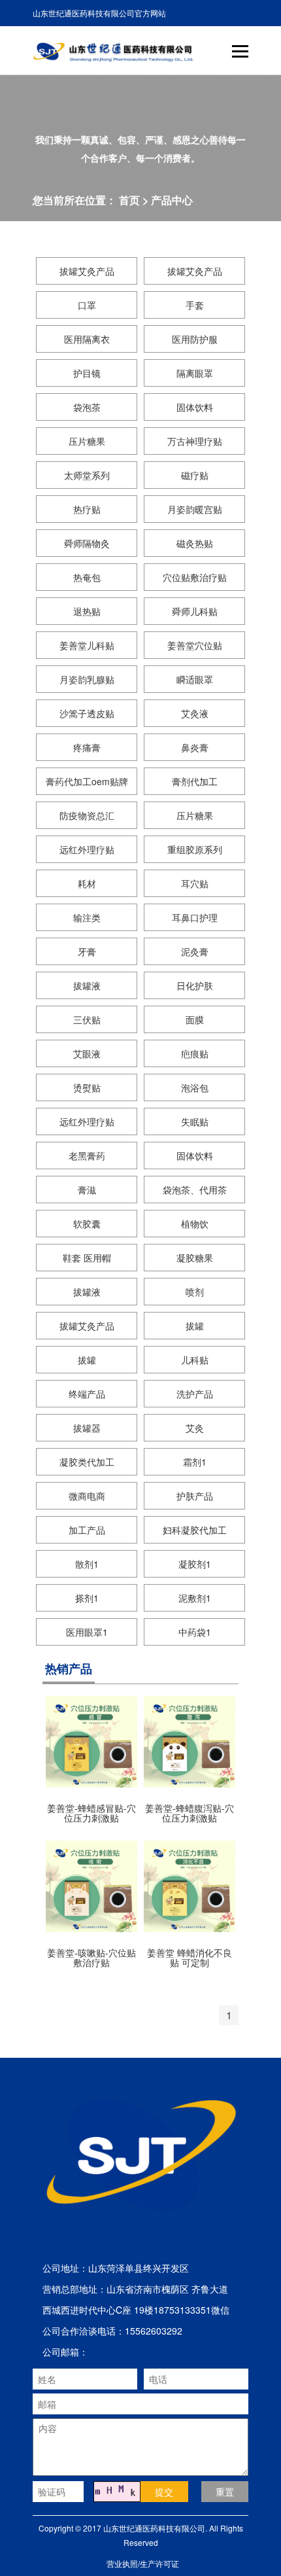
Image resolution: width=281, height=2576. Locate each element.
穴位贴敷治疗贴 (195, 577)
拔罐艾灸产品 (87, 271)
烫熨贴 (87, 1087)
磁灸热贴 (195, 543)
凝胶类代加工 (87, 1462)
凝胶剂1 (195, 1564)
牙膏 (87, 951)
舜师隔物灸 (87, 543)
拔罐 (195, 1326)
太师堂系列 (87, 475)
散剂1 (87, 1564)
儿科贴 (195, 1360)
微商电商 (87, 1496)
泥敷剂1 (195, 1598)
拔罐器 (87, 1428)
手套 (195, 305)
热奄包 (87, 577)
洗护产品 (195, 1394)
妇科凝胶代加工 (195, 1530)
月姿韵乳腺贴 (87, 679)
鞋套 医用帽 (87, 1258)
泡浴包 (195, 1087)
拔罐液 (87, 985)
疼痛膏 (87, 747)
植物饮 (195, 1224)
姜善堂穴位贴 (195, 645)
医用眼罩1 (87, 1632)
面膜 (195, 1019)
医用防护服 (195, 339)
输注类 (87, 917)
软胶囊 (87, 1224)
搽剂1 (87, 1598)
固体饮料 (195, 407)
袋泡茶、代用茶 (195, 1190)
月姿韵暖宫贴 (195, 509)
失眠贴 (195, 1121)
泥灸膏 (195, 951)
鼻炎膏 (195, 747)
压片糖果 (87, 441)
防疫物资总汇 (87, 815)
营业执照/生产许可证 (143, 2563)
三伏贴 (87, 1019)
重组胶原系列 (195, 849)
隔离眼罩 (195, 373)
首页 (129, 200)
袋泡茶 (87, 407)
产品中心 (172, 200)
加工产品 (87, 1530)
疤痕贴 (195, 1053)
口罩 (87, 305)
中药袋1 (195, 1632)
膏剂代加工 (195, 781)
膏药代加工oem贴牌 (87, 781)
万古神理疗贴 (195, 441)
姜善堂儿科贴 (87, 645)
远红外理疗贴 (87, 849)
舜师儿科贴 (195, 611)
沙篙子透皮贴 (87, 713)
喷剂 (195, 1292)
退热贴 (87, 611)
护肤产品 (195, 1496)
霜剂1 (195, 1462)
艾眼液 (87, 1053)
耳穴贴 (195, 883)
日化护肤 (195, 985)
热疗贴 (87, 509)
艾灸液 (195, 713)
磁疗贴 (195, 475)
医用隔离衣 (87, 339)
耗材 (87, 883)
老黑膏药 (87, 1156)
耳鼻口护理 (195, 917)
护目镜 (87, 373)
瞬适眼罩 (195, 679)
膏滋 (87, 1190)
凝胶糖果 (195, 1258)
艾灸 (195, 1428)
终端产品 (87, 1394)
